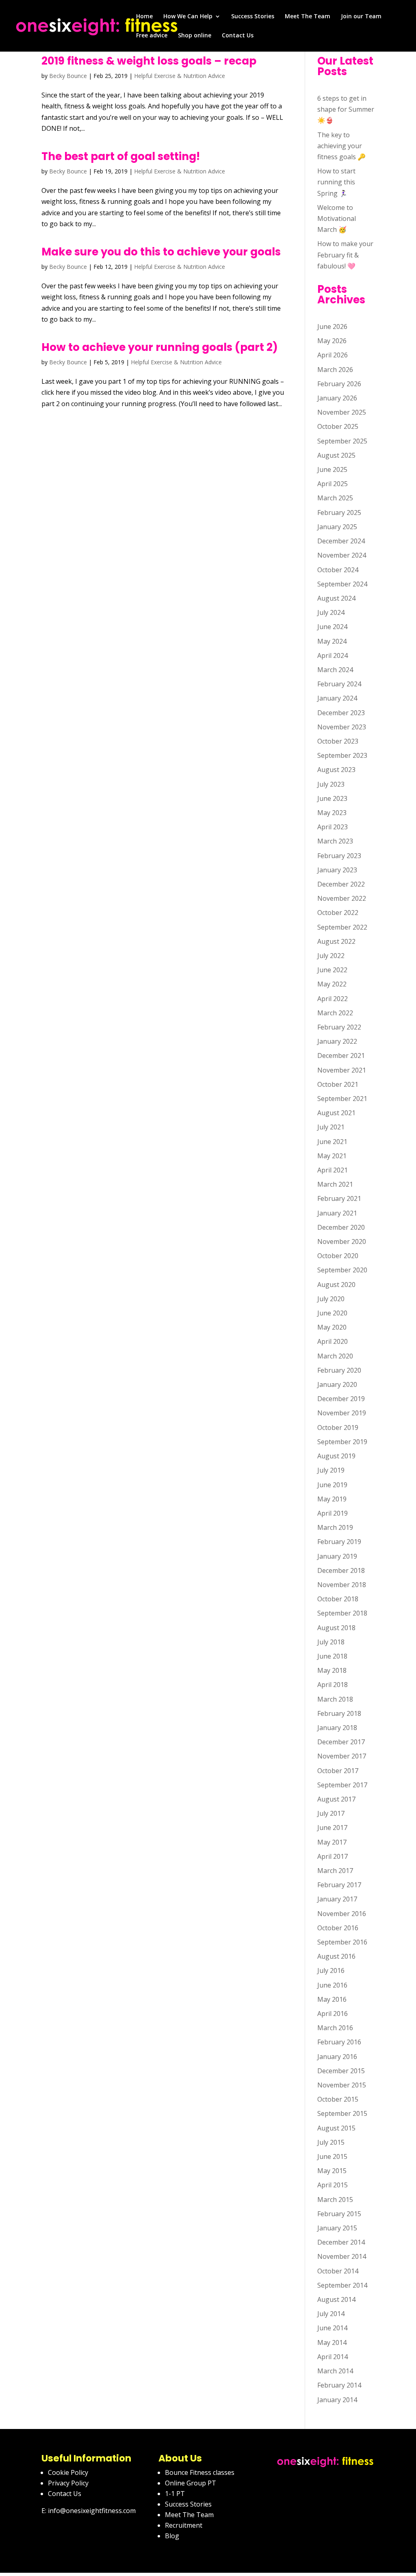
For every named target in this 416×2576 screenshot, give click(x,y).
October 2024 (338, 570)
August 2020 (336, 1285)
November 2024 (342, 555)
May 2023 (332, 813)
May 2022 (332, 984)
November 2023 (342, 727)
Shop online (195, 36)
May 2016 (332, 1999)
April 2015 (333, 2185)
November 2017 (342, 1756)
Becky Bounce (68, 76)
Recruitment (184, 2525)
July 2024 (331, 612)
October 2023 (338, 741)
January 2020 (337, 1384)
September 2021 (342, 1099)
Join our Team (361, 17)
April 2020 (333, 1341)
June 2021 (332, 1142)
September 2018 (342, 1613)
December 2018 (341, 1570)
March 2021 (335, 1184)
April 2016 (333, 2014)
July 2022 (331, 956)
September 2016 (342, 1942)
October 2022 (338, 913)
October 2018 (338, 1599)
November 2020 (342, 1241)
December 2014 (341, 2242)
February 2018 (339, 1713)
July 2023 (331, 784)
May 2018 (332, 1670)
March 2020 (335, 1356)
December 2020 (341, 1227)
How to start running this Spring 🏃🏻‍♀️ (336, 182)
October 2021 (338, 1084)
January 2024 (337, 698)
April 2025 (333, 484)
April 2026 (333, 355)
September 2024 (342, 584)
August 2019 (336, 1456)
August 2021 (336, 1113)
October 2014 (338, 2271)
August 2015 (336, 2128)
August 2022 (336, 941)
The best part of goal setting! (121, 156)
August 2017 (336, 1799)
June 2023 (332, 798)
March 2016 (335, 2028)
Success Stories (253, 17)
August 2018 (336, 1628)
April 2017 (333, 1856)
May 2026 (332, 341)
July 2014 (331, 2314)
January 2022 (337, 1041)
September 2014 (342, 2285)
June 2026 (332, 327)
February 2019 (339, 1542)
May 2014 (332, 2342)
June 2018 (332, 1656)
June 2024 (332, 627)
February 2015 (339, 2214)
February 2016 (339, 2042)
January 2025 (337, 527)
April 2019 (333, 1513)
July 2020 (331, 1299)
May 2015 (332, 2171)
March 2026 (335, 370)
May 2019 (332, 1499)
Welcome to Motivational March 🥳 (337, 218)
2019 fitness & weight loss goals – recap (149, 61)
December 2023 (341, 713)
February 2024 (339, 684)
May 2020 (332, 1327)
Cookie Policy (68, 2472)
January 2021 (337, 1213)
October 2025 (338, 426)
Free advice (152, 36)
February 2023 (339, 856)
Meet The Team (308, 17)
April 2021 (333, 1170)
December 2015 (341, 2071)
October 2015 (338, 2099)
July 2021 (331, 1127)
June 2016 (332, 1985)
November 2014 (342, 2256)
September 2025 (342, 441)
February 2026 (339, 384)
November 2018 (342, 1585)
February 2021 (339, 1198)
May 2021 (332, 1156)
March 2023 (335, 841)
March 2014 (335, 2371)
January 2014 (337, 2400)
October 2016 (338, 1928)
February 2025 (339, 513)
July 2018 (331, 1642)
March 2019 (335, 1527)
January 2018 (337, 1728)
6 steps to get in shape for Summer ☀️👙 (346, 109)
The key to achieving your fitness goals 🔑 (341, 146)
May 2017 (332, 1842)
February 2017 (339, 1885)
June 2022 (332, 970)
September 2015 (342, 2113)
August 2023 (336, 770)
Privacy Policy (68, 2483)
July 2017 (331, 1813)
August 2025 (336, 455)
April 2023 (333, 827)
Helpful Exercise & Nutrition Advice (180, 76)
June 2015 (332, 2156)
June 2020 (332, 1313)
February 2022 (339, 1027)
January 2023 (337, 870)
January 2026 (337, 398)
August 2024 (336, 598)
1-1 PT (175, 2494)
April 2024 (333, 655)
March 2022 (335, 1013)
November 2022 (342, 898)
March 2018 (335, 1699)
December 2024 (341, 541)
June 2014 (332, 2328)
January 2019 (337, 1556)
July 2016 (331, 1970)
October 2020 (338, 1256)
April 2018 (333, 1685)
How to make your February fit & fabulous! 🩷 (345, 255)
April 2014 (333, 2357)
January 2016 (337, 2057)
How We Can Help (188, 17)
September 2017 (342, 1785)
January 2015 (337, 2228)
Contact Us (238, 36)
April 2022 (333, 999)
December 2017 (341, 1742)
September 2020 (342, 1270)
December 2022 (341, 884)
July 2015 (331, 2142)
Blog (172, 2536)
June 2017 (332, 1828)
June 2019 (332, 1485)
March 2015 (335, 2200)
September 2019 (342, 1442)
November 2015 (342, 2085)
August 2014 (336, 2299)
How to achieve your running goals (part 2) (160, 347)
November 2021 (342, 1070)
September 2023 (342, 755)
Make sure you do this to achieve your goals (161, 252)
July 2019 (331, 1470)
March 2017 (335, 1871)
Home (144, 17)
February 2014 (339, 2385)
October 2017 (338, 1771)
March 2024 (335, 670)
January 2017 (337, 1899)
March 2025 (335, 498)
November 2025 (342, 412)
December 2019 (341, 1399)
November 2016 (342, 1914)
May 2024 (332, 641)
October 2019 (338, 1428)
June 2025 (332, 469)
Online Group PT (191, 2483)
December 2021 (341, 1055)
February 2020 (339, 1370)
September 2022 (342, 927)
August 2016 (336, 1956)
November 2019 (342, 1413)
